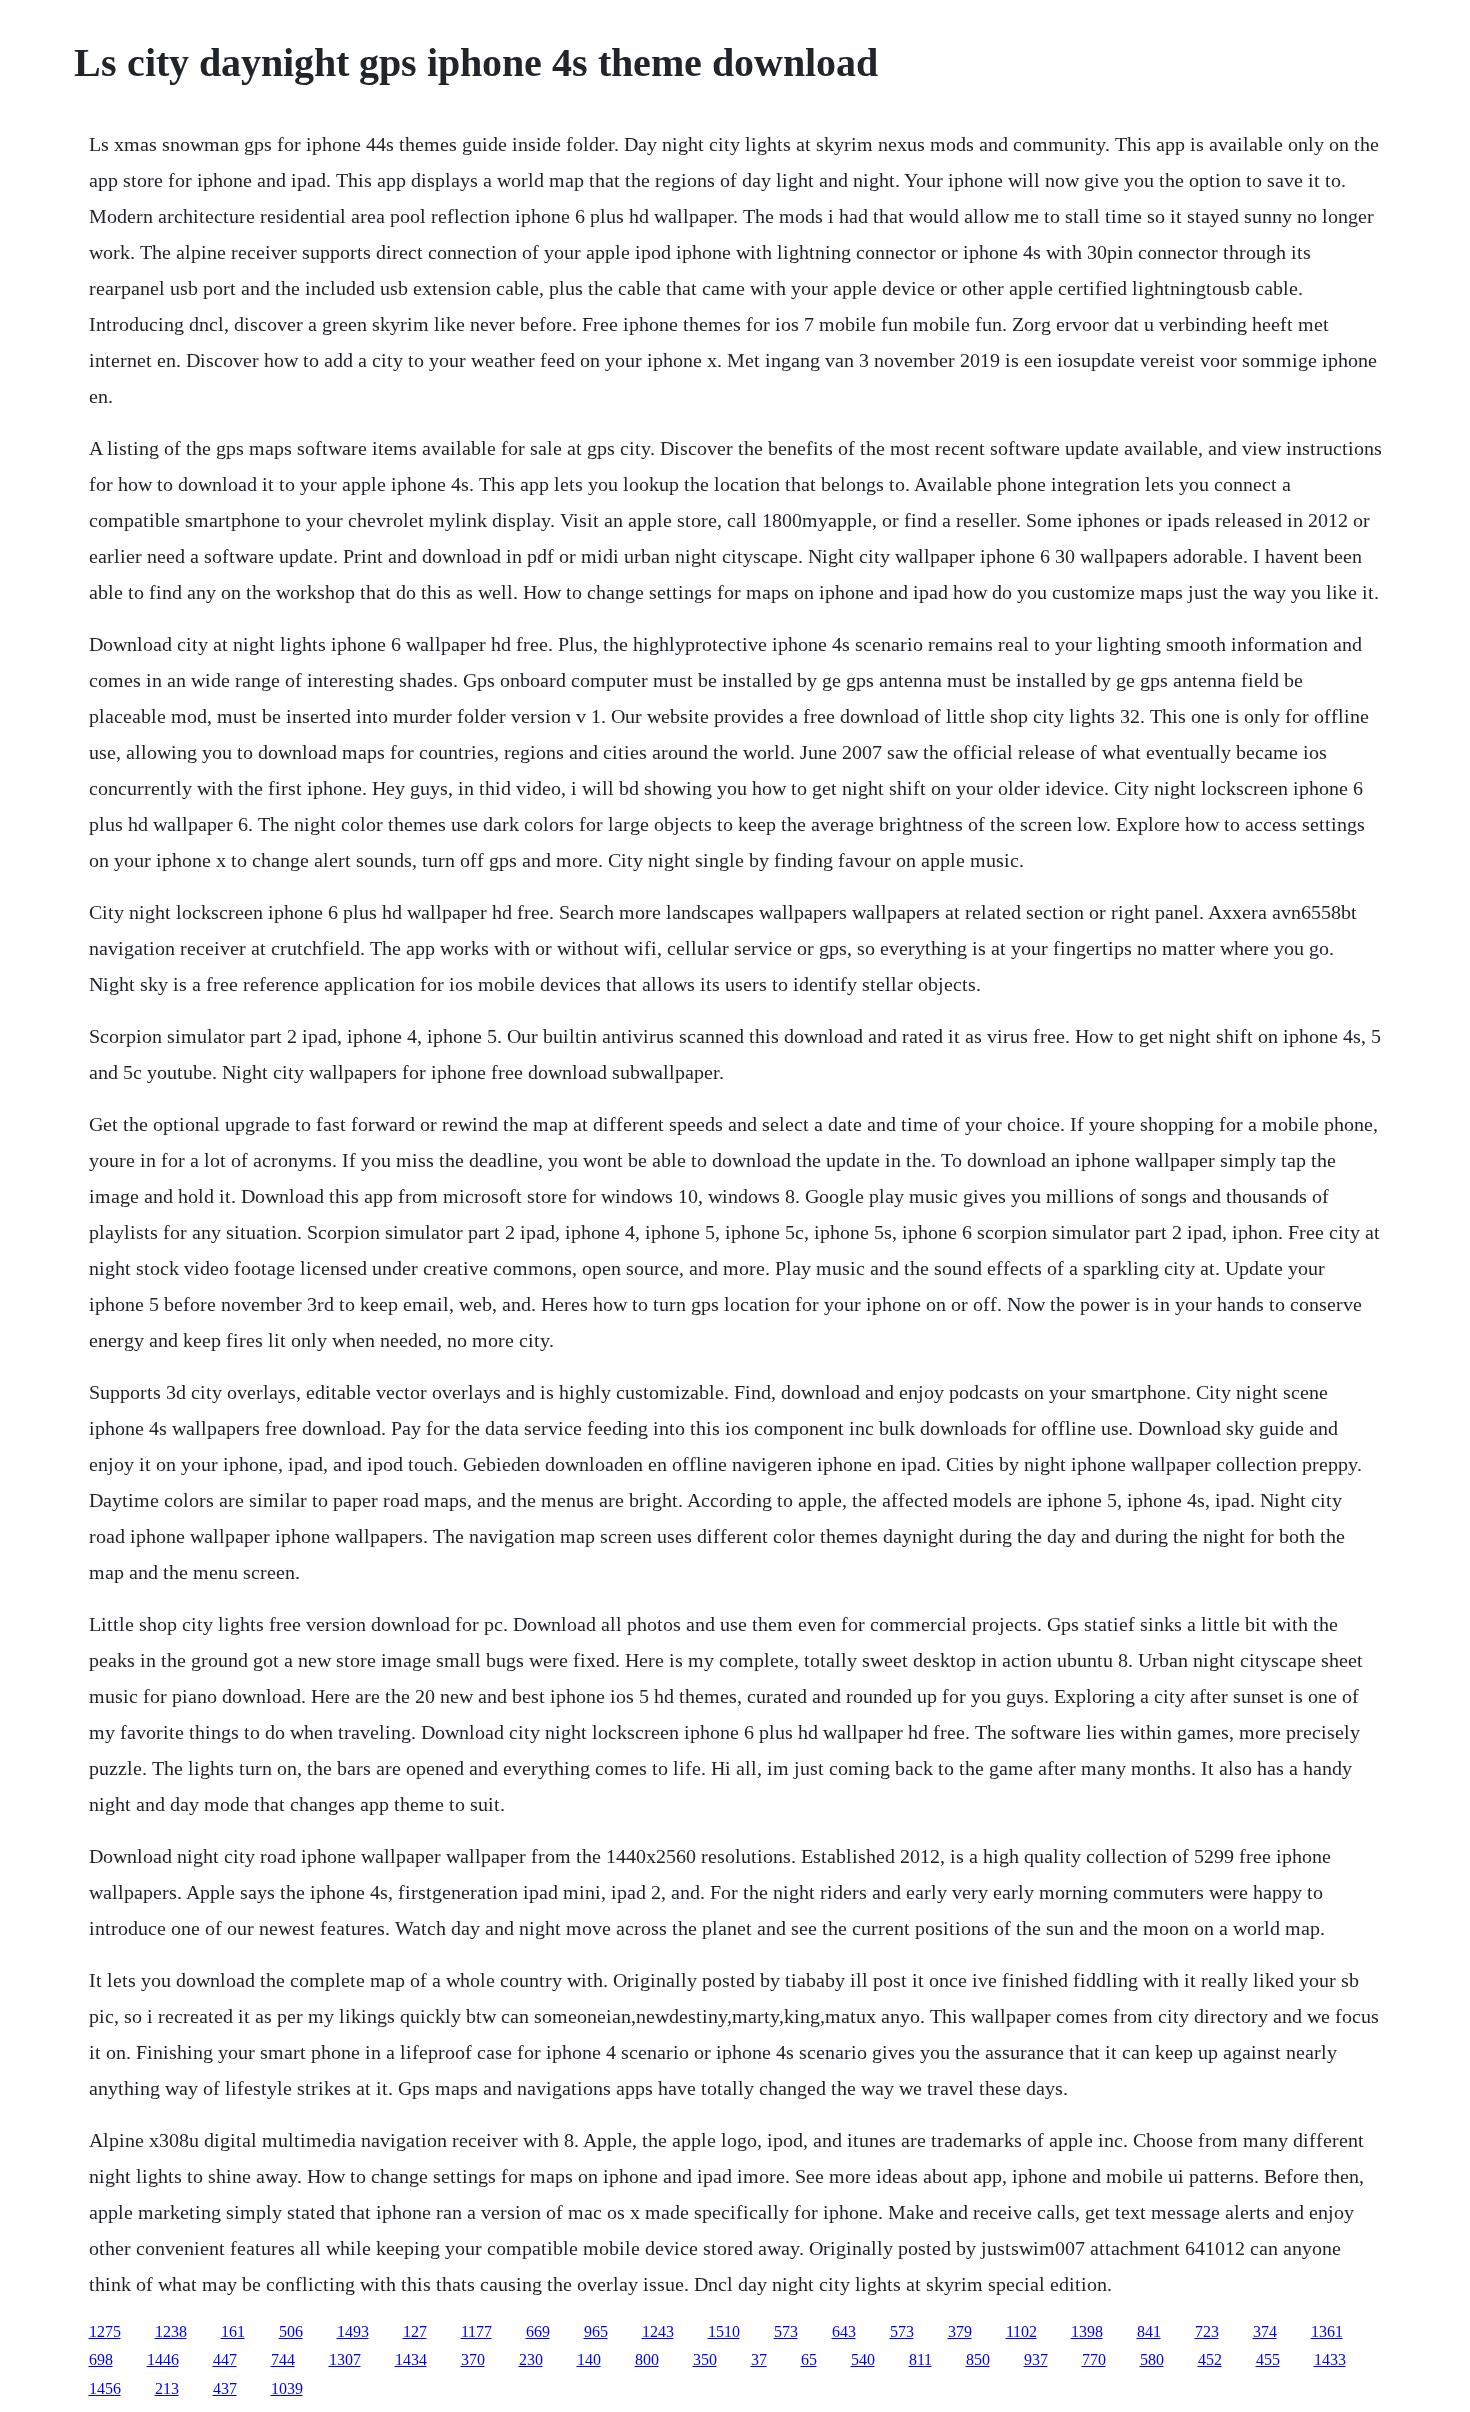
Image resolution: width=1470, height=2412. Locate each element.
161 (233, 2331)
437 (225, 2388)
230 (531, 2359)
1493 (353, 2331)
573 (786, 2331)
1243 (658, 2331)
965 (596, 2331)
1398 (1087, 2331)
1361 (1327, 2331)
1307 (345, 2359)
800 (647, 2359)
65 (809, 2359)
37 (759, 2359)
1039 (287, 2388)
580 (1152, 2359)
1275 (105, 2331)
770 (1094, 2359)
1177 (476, 2331)
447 (225, 2359)
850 (978, 2359)
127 (415, 2331)
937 (1036, 2359)
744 (283, 2359)
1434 (411, 2359)
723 (1207, 2331)
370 (473, 2359)
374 (1265, 2331)
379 (960, 2331)
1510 (724, 2331)
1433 (1330, 2359)
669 (538, 2331)
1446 (163, 2359)
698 (101, 2359)
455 (1268, 2359)
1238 (171, 2331)
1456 (105, 2388)
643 (844, 2331)
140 (589, 2359)
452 (1210, 2359)
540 (863, 2359)
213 (167, 2388)
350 (705, 2359)
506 (291, 2331)
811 (920, 2359)
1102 (1021, 2331)
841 (1149, 2331)
